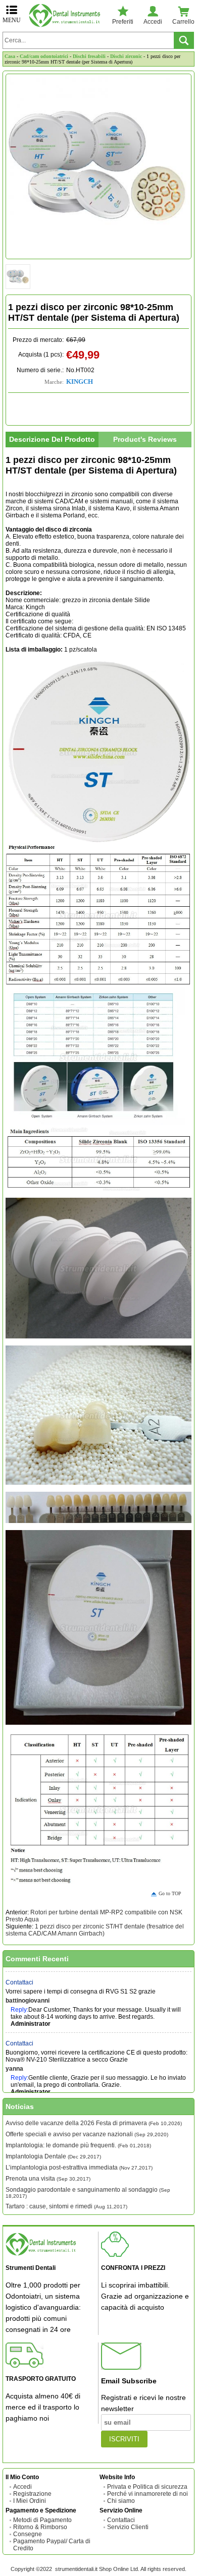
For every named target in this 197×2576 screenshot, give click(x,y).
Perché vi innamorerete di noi (147, 2494)
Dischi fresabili (89, 56)
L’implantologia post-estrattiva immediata (79, 2168)
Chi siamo (121, 2501)
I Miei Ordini (30, 2501)
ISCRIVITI (124, 2439)
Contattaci (19, 1971)
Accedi (22, 2487)
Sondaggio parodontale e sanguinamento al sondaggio (88, 2192)
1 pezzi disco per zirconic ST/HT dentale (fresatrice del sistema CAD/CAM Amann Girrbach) (95, 1930)
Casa (10, 56)
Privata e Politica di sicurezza (147, 2487)
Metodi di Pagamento (42, 2520)
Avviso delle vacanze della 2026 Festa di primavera (94, 2123)
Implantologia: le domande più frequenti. (78, 2145)
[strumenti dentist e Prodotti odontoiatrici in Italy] (67, 15)
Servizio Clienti (128, 2527)
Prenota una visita (48, 2179)
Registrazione (32, 2494)
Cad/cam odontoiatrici (44, 56)
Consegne (28, 2534)
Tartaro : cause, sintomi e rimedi (66, 2206)
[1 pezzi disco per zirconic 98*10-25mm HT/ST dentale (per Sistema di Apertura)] (98, 166)
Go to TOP (170, 1893)
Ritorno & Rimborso (40, 2527)
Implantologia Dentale (53, 2156)
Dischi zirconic (126, 56)
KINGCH (80, 382)
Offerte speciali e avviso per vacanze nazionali (87, 2134)
